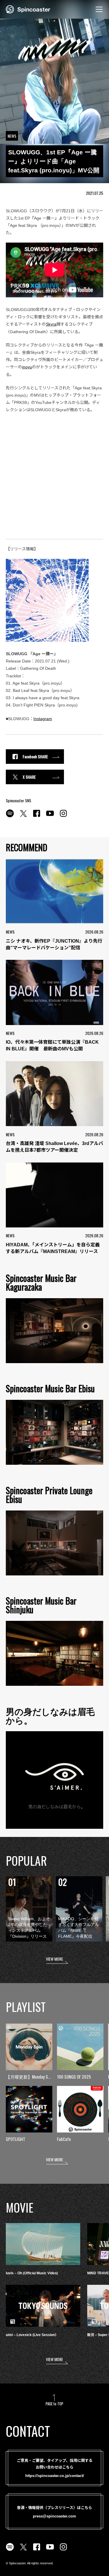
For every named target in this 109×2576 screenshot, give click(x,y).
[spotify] (10, 817)
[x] (23, 817)
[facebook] (37, 817)
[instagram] (63, 817)
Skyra (51, 324)
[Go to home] (28, 9)
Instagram (43, 719)
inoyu (27, 367)
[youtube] (50, 817)
